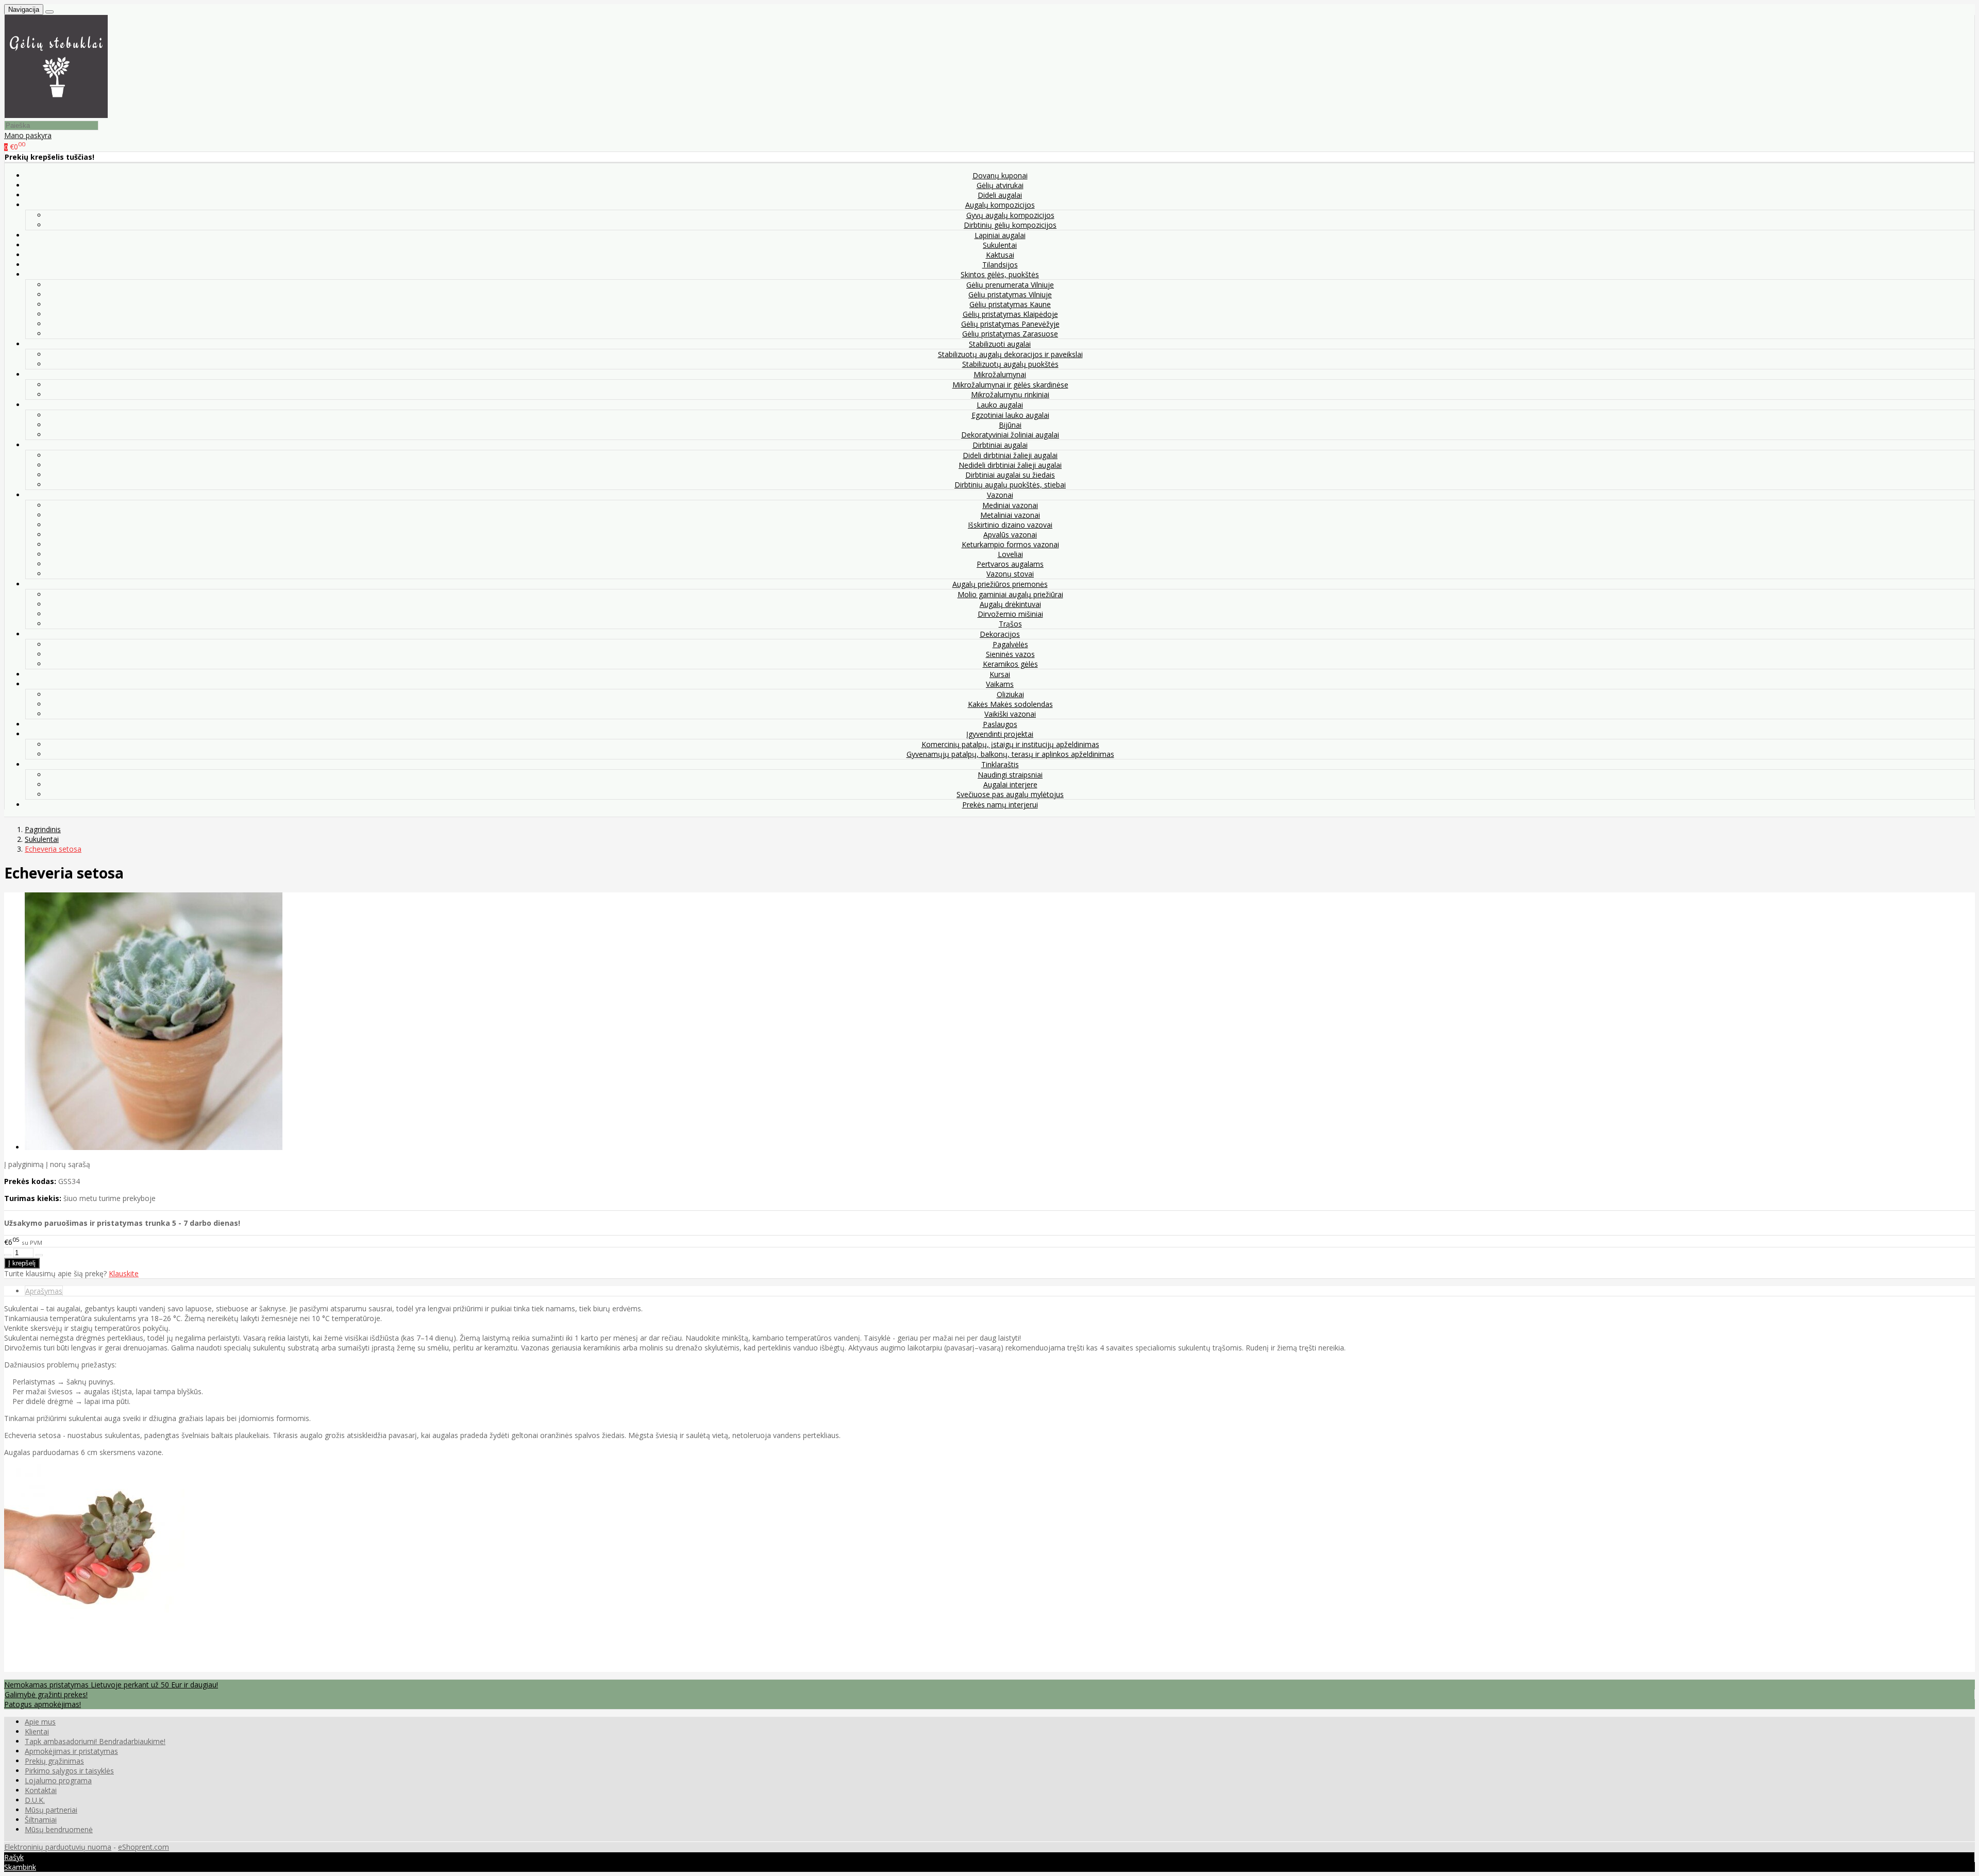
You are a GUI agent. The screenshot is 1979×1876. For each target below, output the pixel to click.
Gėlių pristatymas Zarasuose (1010, 334)
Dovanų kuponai (1000, 175)
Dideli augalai (1000, 195)
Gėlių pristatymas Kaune (1010, 304)
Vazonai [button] (1000, 495)
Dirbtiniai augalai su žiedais (1010, 475)
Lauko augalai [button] (1000, 405)
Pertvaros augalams (1010, 564)
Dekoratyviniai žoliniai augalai (1010, 435)
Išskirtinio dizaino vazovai (1010, 525)
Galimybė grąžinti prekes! (46, 1694)
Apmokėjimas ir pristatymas (71, 1751)
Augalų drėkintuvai (1010, 604)
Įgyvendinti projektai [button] (1000, 734)
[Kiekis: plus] (39, 1255)
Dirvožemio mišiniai (1010, 614)
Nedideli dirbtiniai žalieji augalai (1010, 465)
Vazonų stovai (1010, 574)
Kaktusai (1000, 255)
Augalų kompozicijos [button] (1000, 205)
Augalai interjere (1010, 784)
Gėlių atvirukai (1000, 185)
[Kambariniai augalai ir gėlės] (56, 115)
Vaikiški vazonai (1010, 714)
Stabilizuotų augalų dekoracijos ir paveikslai (1010, 354)
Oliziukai (1010, 694)
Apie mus (40, 1722)
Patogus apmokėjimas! (43, 1704)
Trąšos (1010, 624)
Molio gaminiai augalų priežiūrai (1010, 594)
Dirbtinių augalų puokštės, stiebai (1010, 485)
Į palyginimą (24, 1164)
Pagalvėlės (1010, 644)
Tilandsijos (1000, 265)
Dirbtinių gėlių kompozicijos (1010, 225)
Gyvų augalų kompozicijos (1010, 215)
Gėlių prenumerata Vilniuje (1010, 285)
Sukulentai (1000, 245)
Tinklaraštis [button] (1000, 764)
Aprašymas (44, 1291)
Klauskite (124, 1273)
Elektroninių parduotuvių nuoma (58, 1847)
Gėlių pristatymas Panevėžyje (1010, 324)
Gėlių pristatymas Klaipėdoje (1010, 314)
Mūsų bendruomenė (59, 1829)
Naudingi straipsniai (1010, 775)
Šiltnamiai (41, 1820)
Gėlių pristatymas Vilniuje (1010, 294)
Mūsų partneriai (51, 1810)
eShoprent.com (144, 1847)
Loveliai (1010, 554)
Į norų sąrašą (68, 1164)
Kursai (1000, 674)
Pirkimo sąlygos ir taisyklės (69, 1771)
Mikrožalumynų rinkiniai (1010, 394)
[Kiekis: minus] (8, 1255)
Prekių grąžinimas (54, 1761)
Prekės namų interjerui (1000, 805)
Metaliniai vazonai (1010, 515)
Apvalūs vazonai (1010, 535)
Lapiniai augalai (1000, 235)
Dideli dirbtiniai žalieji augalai (1010, 455)
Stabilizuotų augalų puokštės (1010, 364)
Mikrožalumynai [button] (1000, 374)
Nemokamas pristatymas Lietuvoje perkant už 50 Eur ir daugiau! (111, 1685)
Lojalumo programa (58, 1780)
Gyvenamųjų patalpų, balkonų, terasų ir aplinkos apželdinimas (1010, 754)
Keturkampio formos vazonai (1010, 544)
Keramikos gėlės (1010, 664)
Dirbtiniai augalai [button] (1000, 445)
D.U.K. (35, 1800)
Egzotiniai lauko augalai (1010, 415)
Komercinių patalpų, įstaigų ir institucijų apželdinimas (1010, 744)
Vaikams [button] (1000, 684)
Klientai (37, 1731)
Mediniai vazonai (1010, 505)
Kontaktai (41, 1790)
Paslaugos (1000, 724)
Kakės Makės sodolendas (1010, 704)
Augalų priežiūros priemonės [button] (1000, 584)
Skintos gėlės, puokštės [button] (1000, 274)
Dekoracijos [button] (1000, 634)
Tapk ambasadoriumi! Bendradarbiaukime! (95, 1741)
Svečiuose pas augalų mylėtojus (1010, 794)
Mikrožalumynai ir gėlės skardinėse (1010, 385)
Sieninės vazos (1010, 654)
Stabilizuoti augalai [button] (1000, 344)
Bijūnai (1010, 425)
